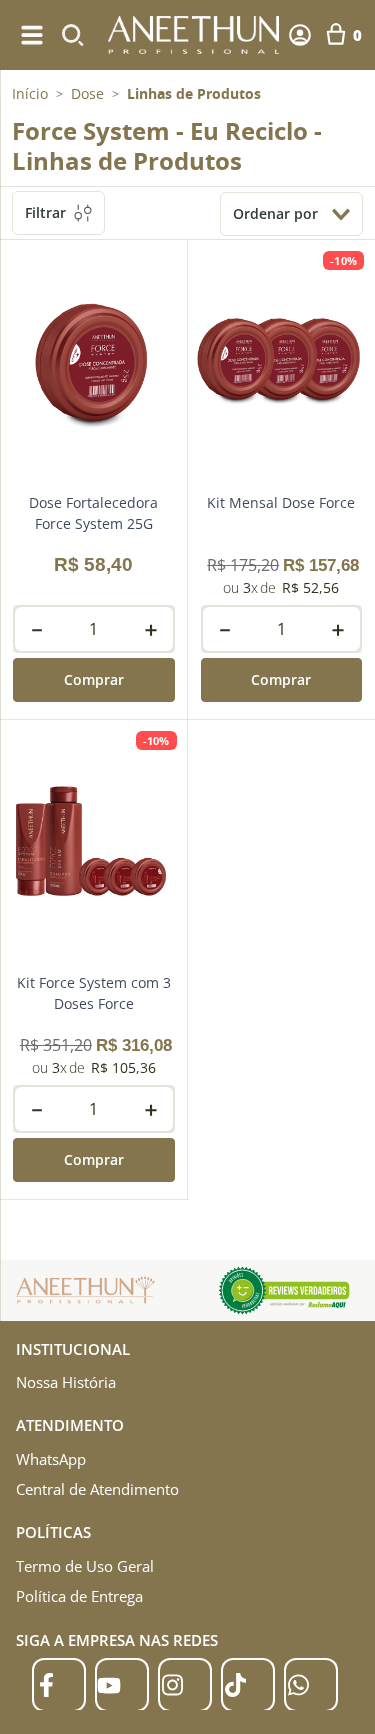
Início (30, 93)
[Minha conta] (300, 35)
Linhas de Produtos (194, 94)
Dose (87, 94)
